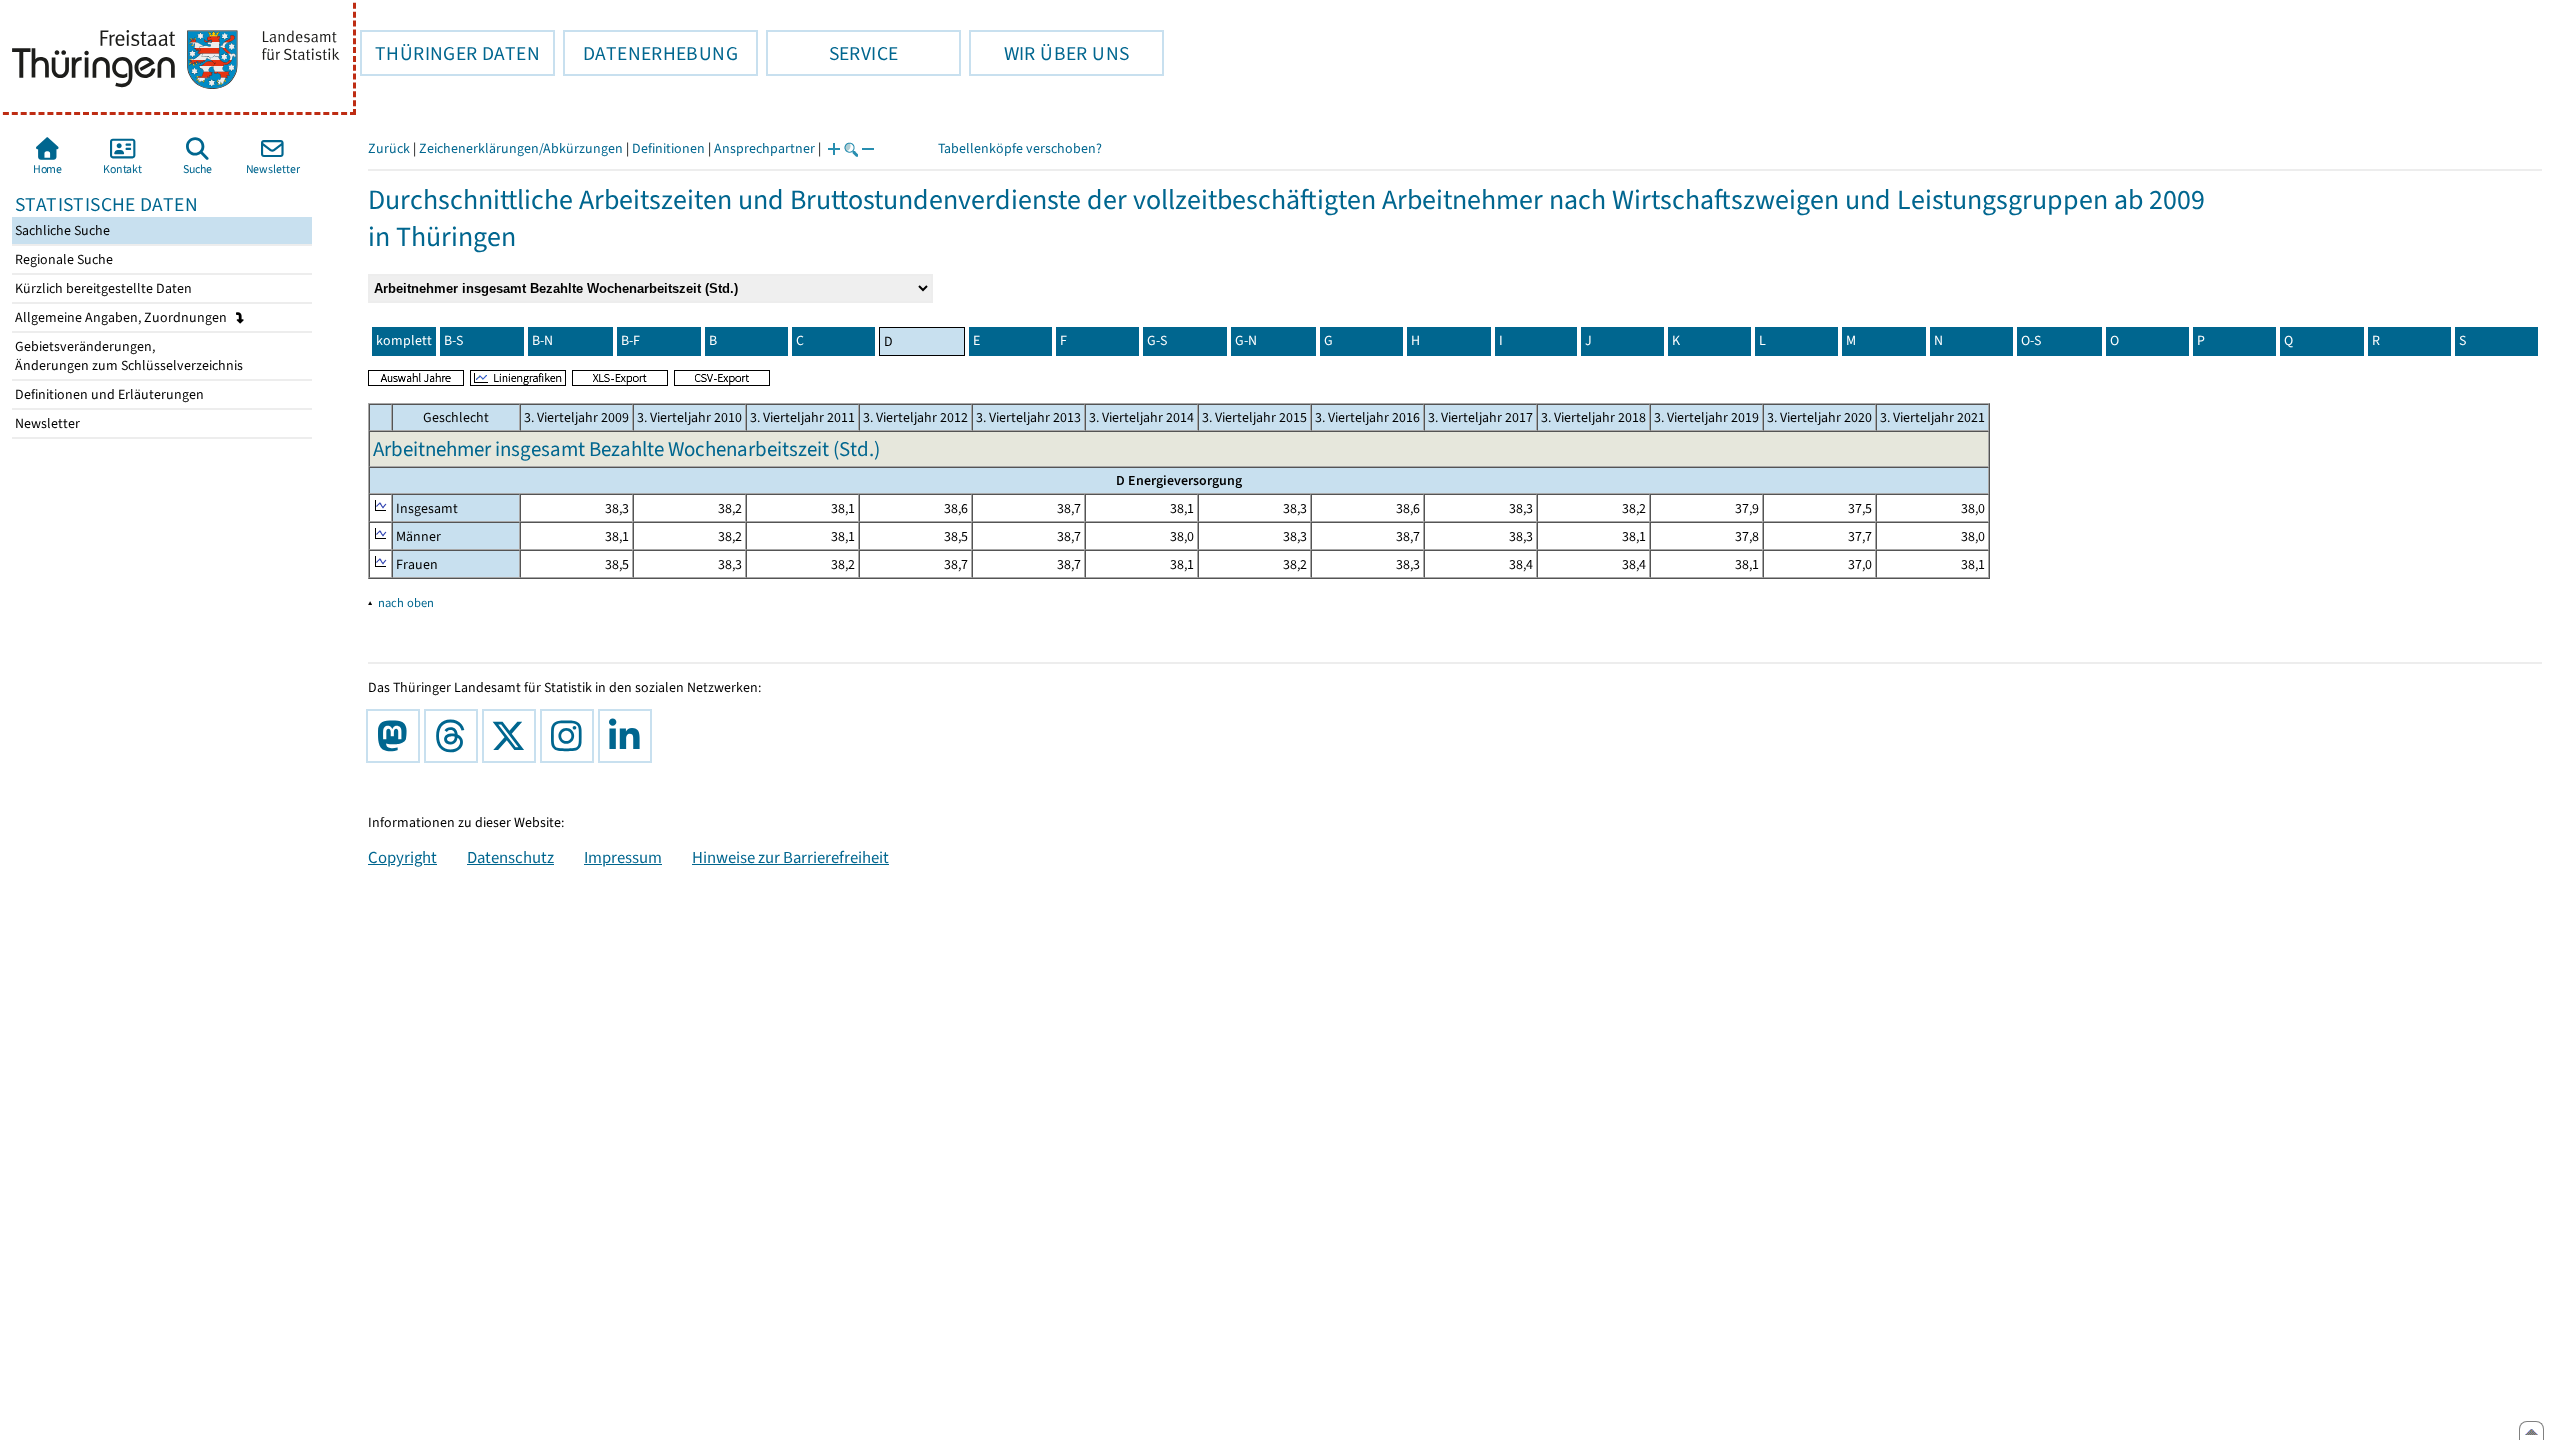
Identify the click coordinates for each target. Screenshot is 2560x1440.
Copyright (402, 857)
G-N (1246, 340)
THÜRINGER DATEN (450, 53)
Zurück (389, 148)
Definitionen (668, 148)
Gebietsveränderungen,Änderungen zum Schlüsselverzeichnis (127, 356)
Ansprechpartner (764, 148)
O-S (2031, 340)
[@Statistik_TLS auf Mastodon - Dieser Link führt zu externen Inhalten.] (397, 736)
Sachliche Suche (61, 230)
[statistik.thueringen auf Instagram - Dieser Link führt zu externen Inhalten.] (571, 736)
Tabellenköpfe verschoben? (1020, 148)
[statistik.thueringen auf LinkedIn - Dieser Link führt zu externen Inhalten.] (629, 736)
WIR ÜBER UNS (1049, 53)
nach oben (406, 602)
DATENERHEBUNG (650, 53)
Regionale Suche (62, 259)
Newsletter (46, 423)
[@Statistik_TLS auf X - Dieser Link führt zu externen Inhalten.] (513, 736)
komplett (404, 340)
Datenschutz (510, 857)
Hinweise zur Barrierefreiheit (790, 857)
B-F (630, 340)
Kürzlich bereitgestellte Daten (102, 288)
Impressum (623, 857)
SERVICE (832, 53)
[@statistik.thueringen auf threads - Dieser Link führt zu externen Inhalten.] (455, 736)
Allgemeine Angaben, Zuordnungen (122, 317)
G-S (1157, 340)
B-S (453, 340)
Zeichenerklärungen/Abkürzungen (521, 148)
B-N (542, 340)
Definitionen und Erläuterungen (108, 394)
